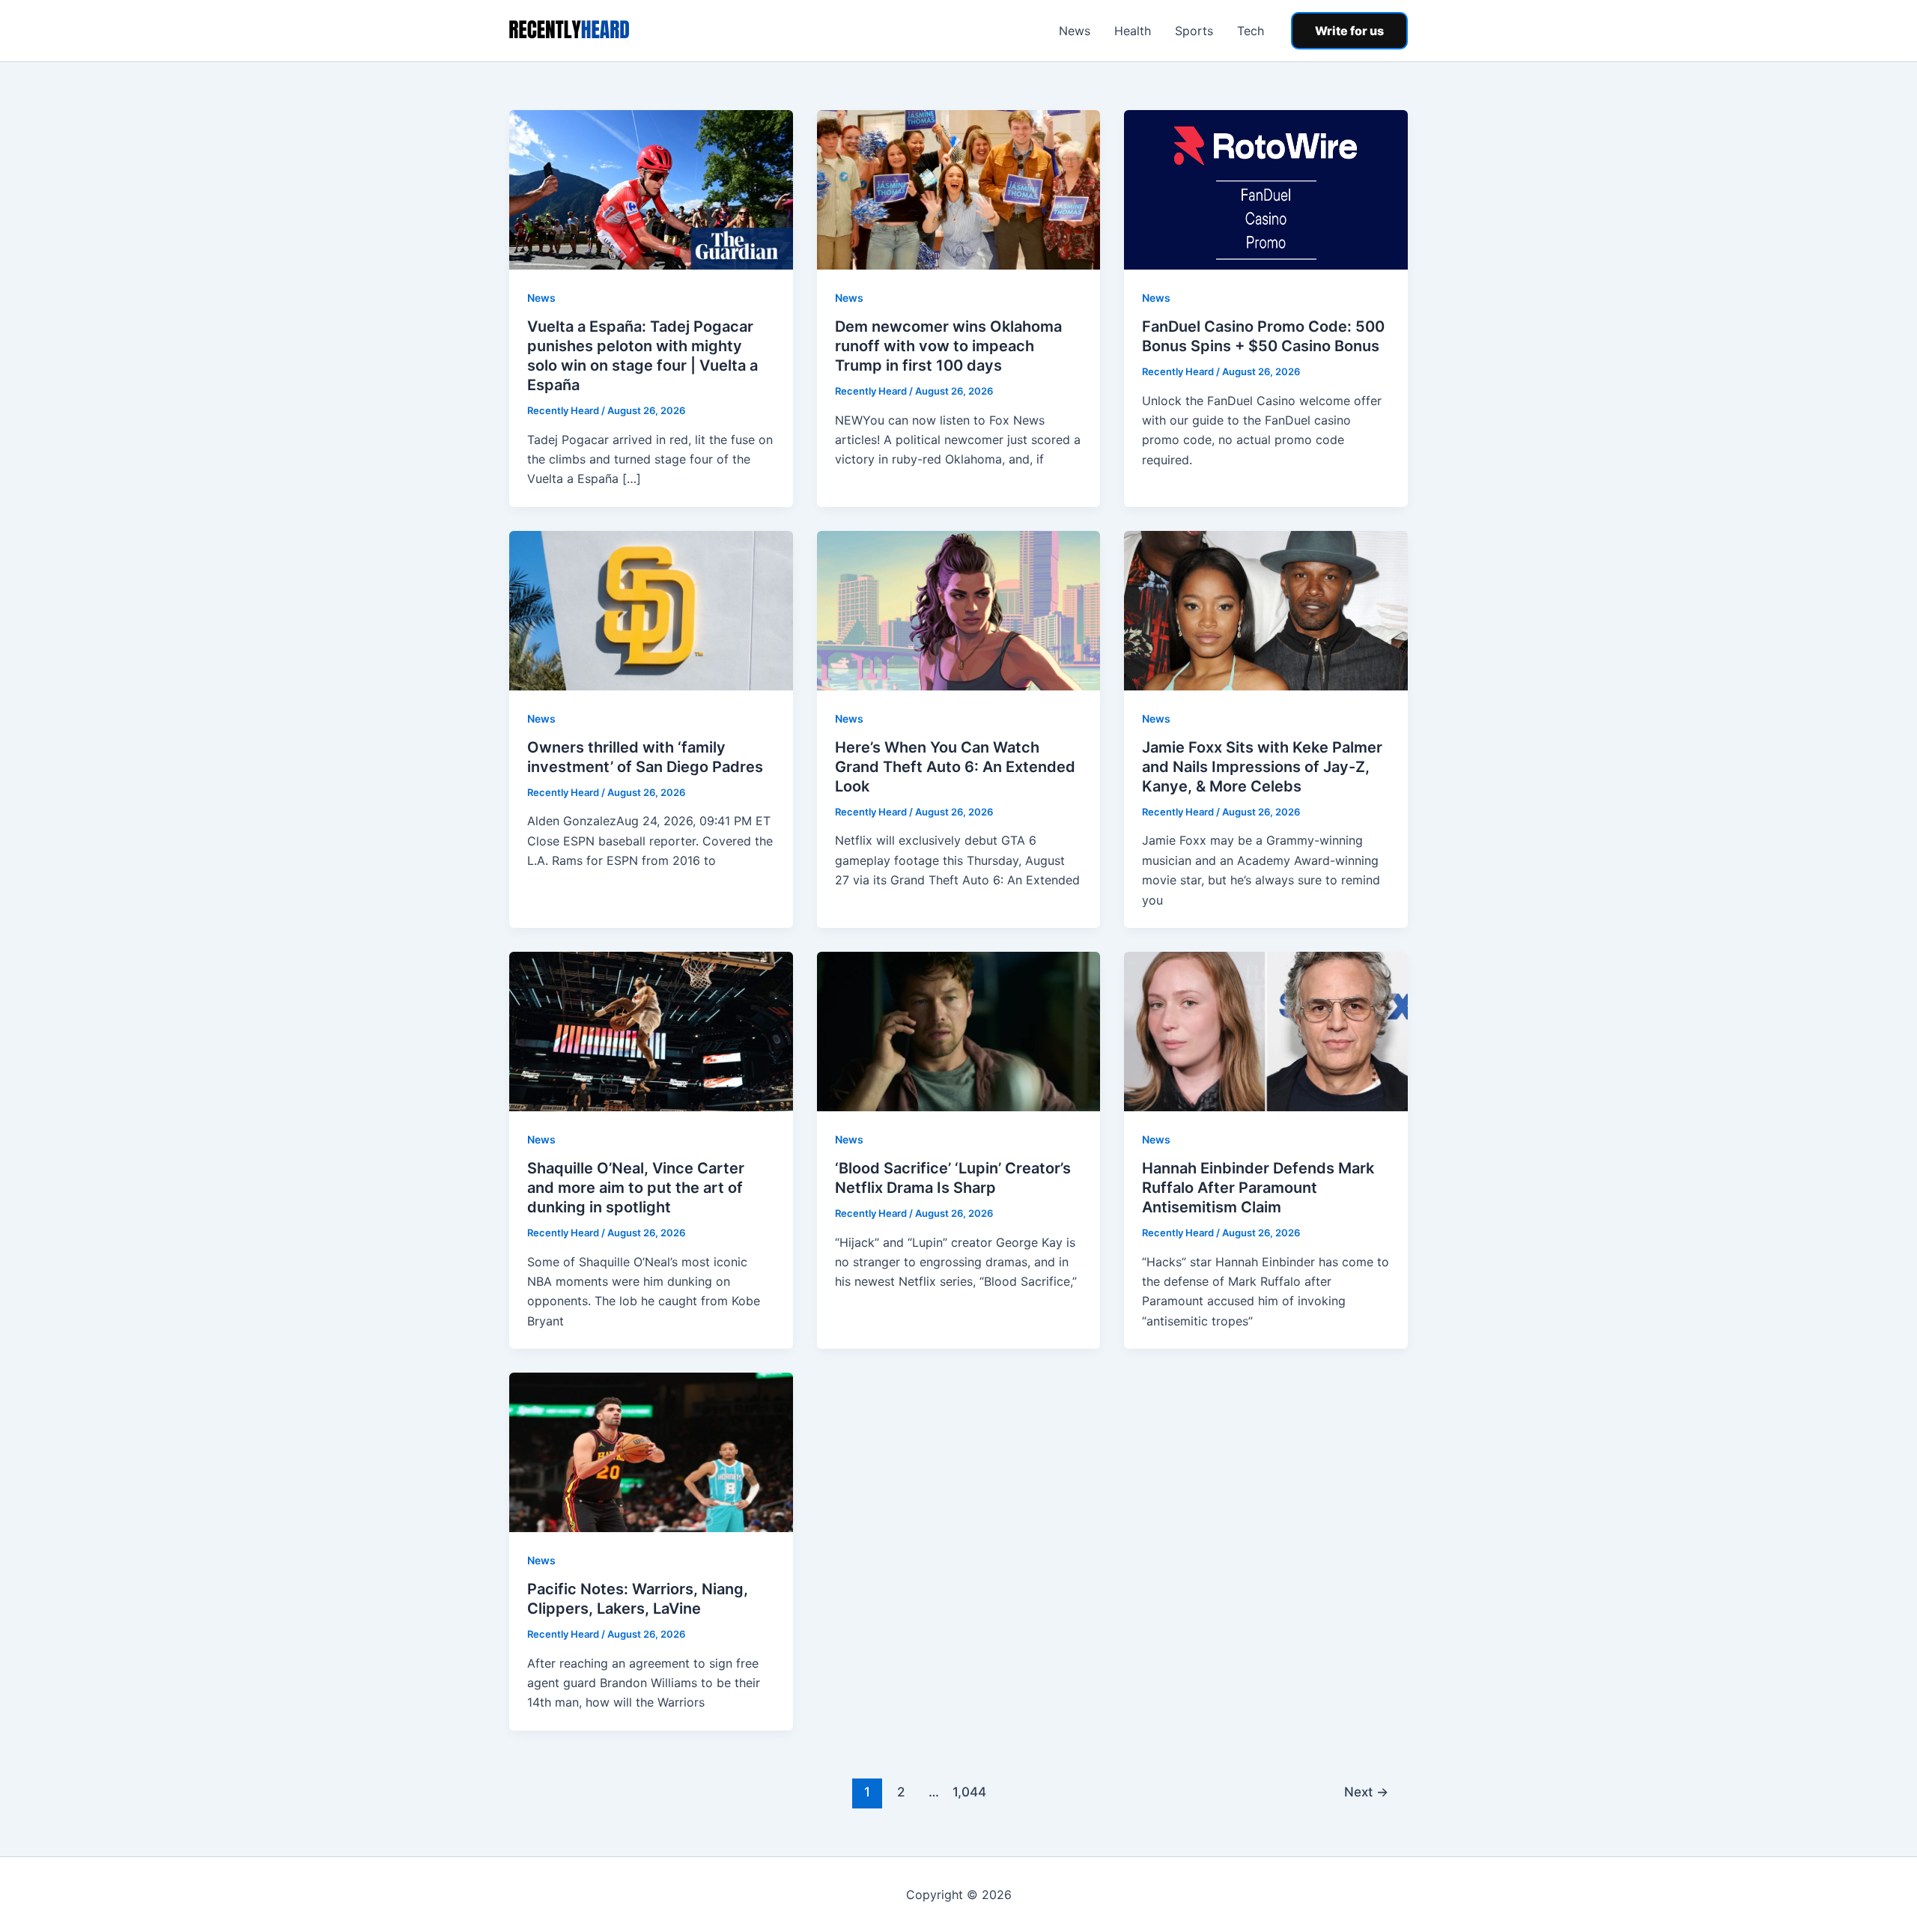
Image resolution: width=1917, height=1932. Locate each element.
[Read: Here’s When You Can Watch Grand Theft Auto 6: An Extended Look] (959, 610)
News (1075, 31)
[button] (1349, 31)
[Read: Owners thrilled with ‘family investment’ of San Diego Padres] (651, 610)
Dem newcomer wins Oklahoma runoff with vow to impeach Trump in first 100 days (948, 346)
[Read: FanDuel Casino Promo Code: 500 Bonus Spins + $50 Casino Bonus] (1266, 189)
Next (1366, 1792)
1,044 (967, 1792)
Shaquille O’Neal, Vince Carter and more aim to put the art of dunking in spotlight (636, 1188)
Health (1133, 31)
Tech (1251, 31)
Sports (1194, 31)
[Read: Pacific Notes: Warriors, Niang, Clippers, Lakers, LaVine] (651, 1451)
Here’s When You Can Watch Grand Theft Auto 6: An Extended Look (955, 767)
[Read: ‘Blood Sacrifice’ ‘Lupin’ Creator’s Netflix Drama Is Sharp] (959, 1030)
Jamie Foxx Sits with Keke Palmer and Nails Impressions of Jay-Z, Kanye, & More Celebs (1262, 767)
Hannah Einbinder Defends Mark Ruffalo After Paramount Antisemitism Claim (1258, 1188)
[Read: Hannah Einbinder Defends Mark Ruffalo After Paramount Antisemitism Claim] (1266, 1030)
